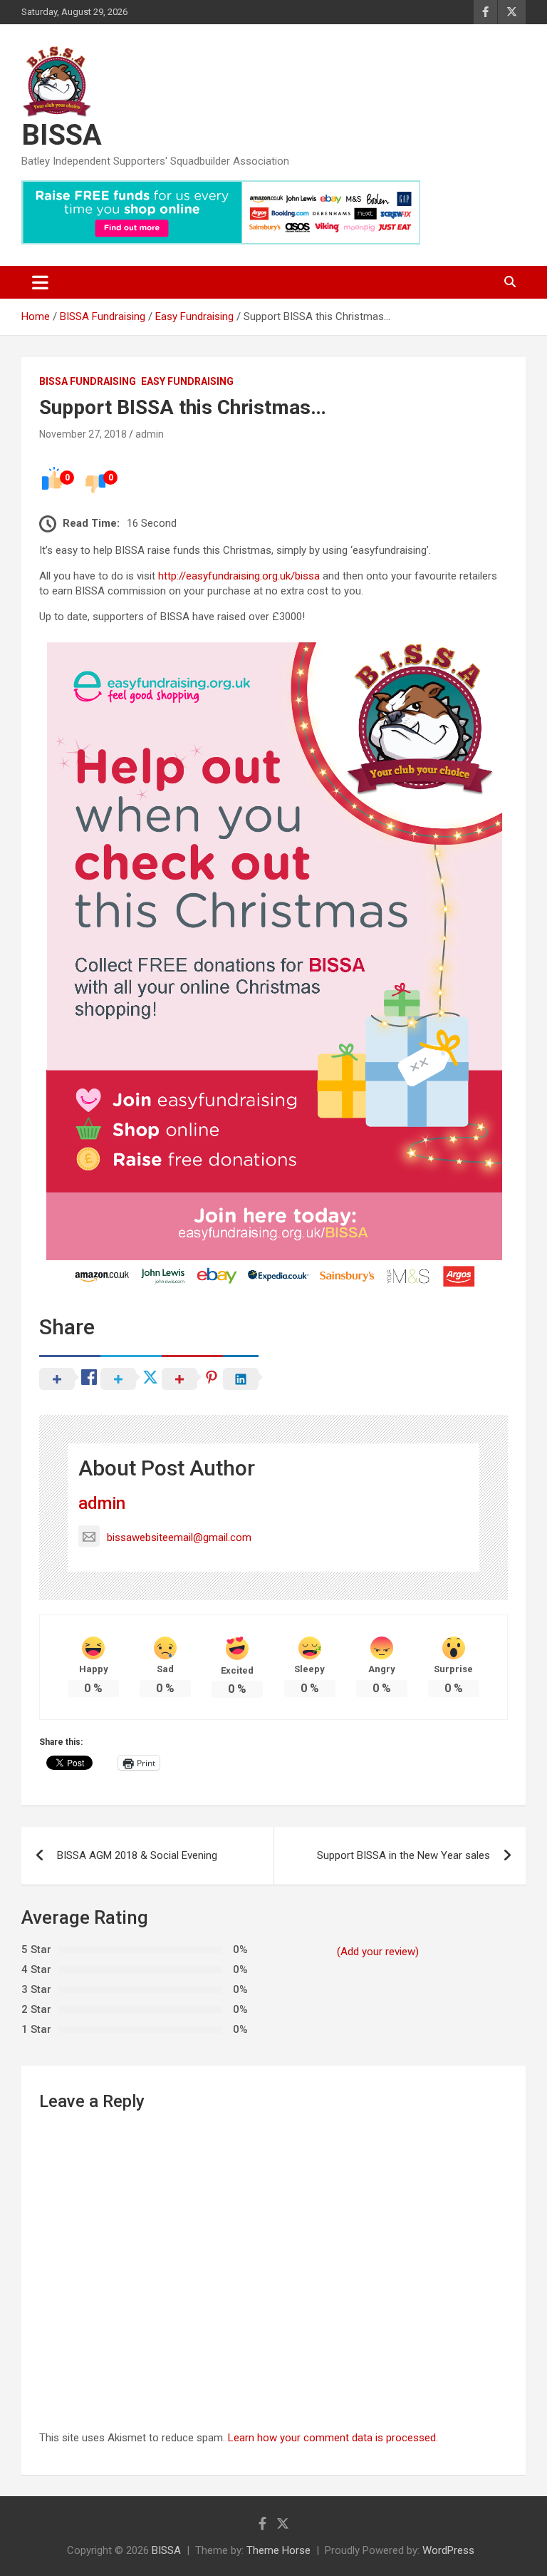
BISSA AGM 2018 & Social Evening (137, 1855)
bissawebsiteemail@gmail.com (179, 1537)
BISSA (62, 135)
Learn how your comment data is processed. (333, 2438)
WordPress (448, 2550)
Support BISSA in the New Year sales (403, 1855)
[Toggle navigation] (40, 282)
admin (150, 434)
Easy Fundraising (187, 381)
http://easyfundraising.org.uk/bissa (239, 576)
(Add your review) (378, 1952)
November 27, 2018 (83, 434)
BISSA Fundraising (88, 381)
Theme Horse (278, 2550)
